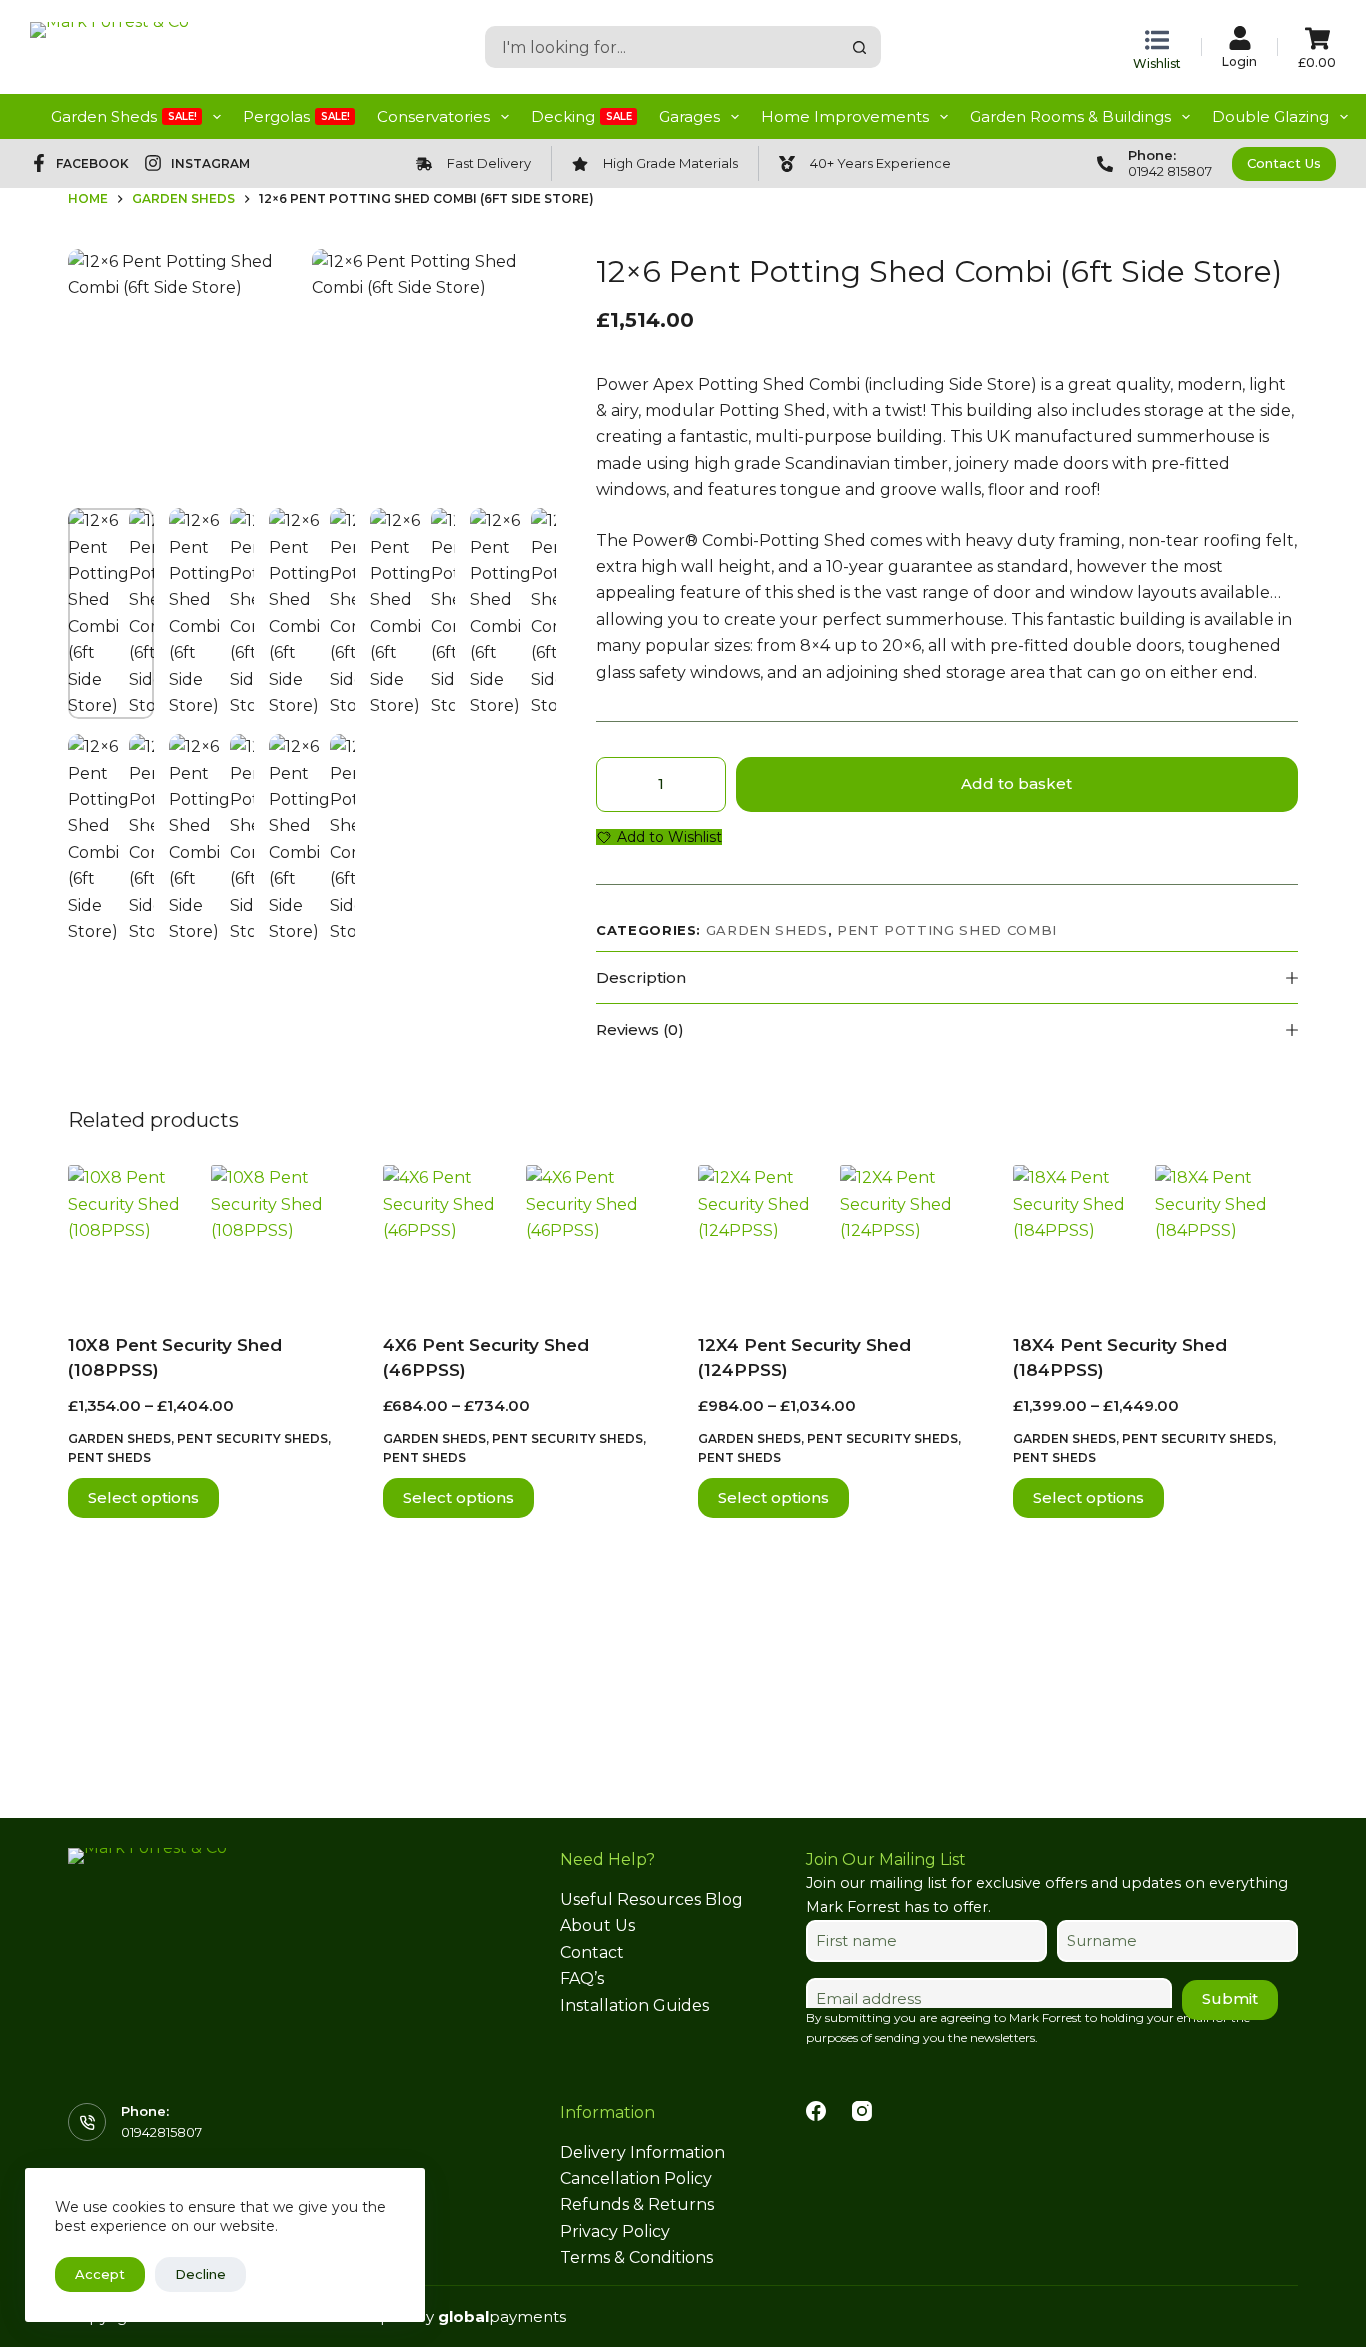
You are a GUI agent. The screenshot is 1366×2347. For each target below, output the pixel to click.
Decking (581, 116)
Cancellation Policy (636, 2178)
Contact (592, 1952)
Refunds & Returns (637, 2204)
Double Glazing (1270, 116)
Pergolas (296, 116)
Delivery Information (642, 2152)
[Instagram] (862, 2111)
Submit (1230, 1998)
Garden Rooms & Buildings (1070, 116)
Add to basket (1016, 783)
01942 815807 (1170, 171)
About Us (597, 1925)
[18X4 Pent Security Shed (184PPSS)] (1155, 1236)
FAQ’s (582, 1978)
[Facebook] (816, 2111)
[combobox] (663, 47)
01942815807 (161, 2132)
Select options (143, 1497)
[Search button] (860, 47)
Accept (100, 2274)
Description (641, 977)
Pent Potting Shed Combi (947, 930)
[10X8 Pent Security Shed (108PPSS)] (210, 1236)
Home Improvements (845, 116)
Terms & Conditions (636, 2257)
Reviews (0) (640, 1029)
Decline (200, 2274)
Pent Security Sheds (252, 1438)
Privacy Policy (615, 2231)
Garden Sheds (124, 116)
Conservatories (433, 116)
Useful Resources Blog (651, 1899)
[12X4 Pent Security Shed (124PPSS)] (840, 1236)
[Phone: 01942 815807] (1105, 164)
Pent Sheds (109, 1457)
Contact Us (1284, 163)
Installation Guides (634, 2005)
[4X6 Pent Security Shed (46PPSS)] (525, 1236)
